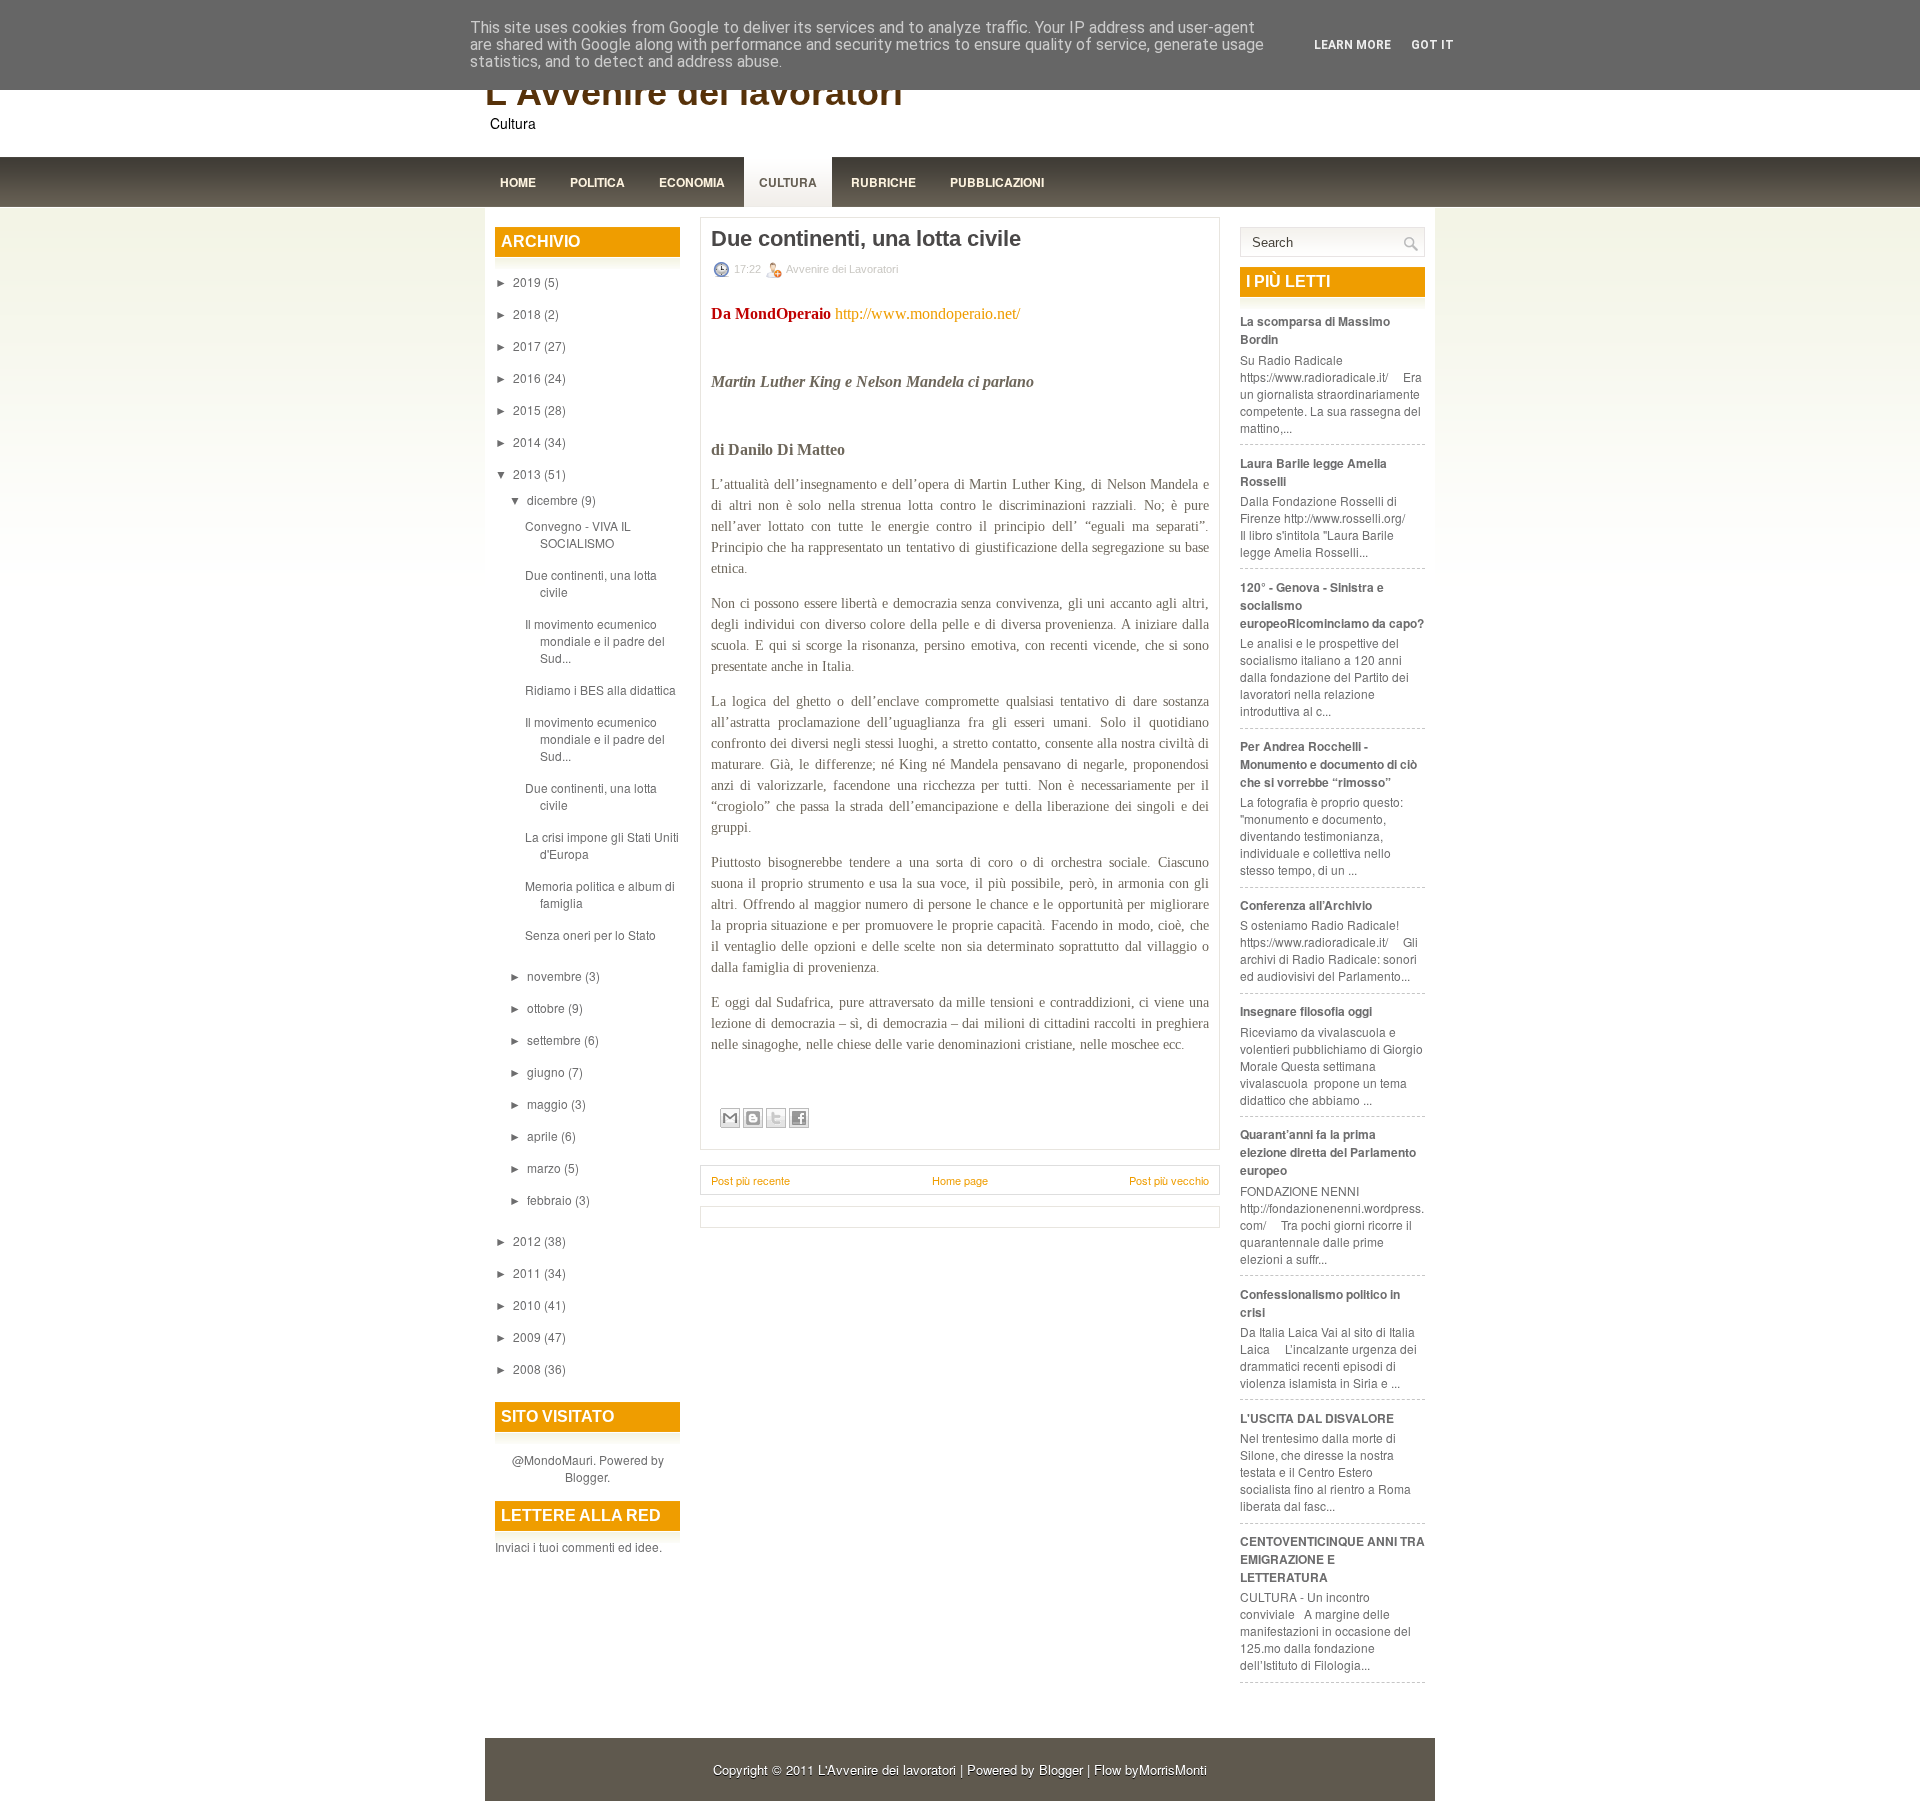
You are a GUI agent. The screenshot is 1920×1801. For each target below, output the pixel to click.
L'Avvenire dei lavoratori (694, 92)
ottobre (547, 1007)
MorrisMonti (1173, 1769)
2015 (528, 409)
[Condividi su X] (776, 1118)
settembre (555, 1039)
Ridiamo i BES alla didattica (600, 689)
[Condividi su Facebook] (799, 1118)
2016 (528, 377)
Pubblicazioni (997, 182)
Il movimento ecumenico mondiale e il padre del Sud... (595, 640)
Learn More (1352, 45)
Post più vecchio (1169, 1180)
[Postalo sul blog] (753, 1118)
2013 (528, 473)
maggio (549, 1103)
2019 (528, 281)
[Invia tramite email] (730, 1118)
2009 (528, 1336)
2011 (528, 1272)
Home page (960, 1180)
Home (518, 182)
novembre (556, 975)
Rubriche (883, 182)
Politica (597, 182)
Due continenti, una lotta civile (866, 239)
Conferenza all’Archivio (1306, 905)
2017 (528, 345)
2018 (528, 313)
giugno (547, 1071)
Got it (1432, 45)
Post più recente (750, 1180)
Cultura (788, 182)
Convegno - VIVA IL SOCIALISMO (578, 534)
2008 (528, 1368)
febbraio (551, 1199)
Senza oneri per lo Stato (590, 934)
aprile (544, 1135)
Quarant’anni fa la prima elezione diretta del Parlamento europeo (1328, 1152)
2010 (528, 1304)
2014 (528, 441)
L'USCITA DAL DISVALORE (1317, 1418)
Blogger (586, 1476)
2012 (528, 1240)
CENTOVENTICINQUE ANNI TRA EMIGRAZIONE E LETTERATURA (1332, 1559)
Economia (692, 182)
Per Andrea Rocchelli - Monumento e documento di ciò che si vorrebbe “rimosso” (1328, 764)
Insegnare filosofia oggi (1306, 1011)
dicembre (554, 499)
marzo (545, 1167)
